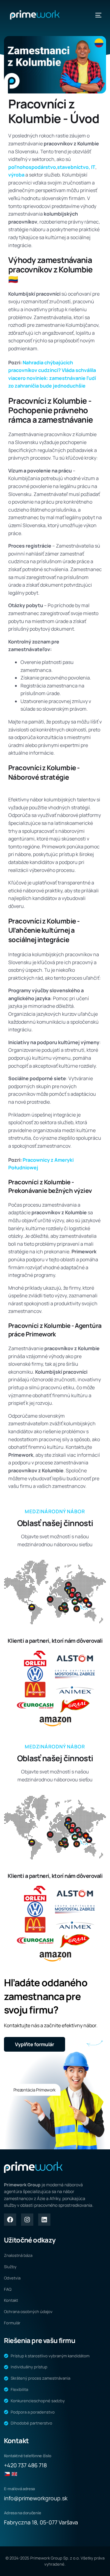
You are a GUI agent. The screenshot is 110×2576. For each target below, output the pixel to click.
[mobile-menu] (95, 15)
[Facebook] (10, 2220)
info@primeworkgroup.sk (36, 2498)
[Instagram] (27, 2220)
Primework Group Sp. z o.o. (55, 2558)
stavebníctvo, (74, 167)
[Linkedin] (44, 2220)
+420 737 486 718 (25, 2465)
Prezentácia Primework (35, 2090)
